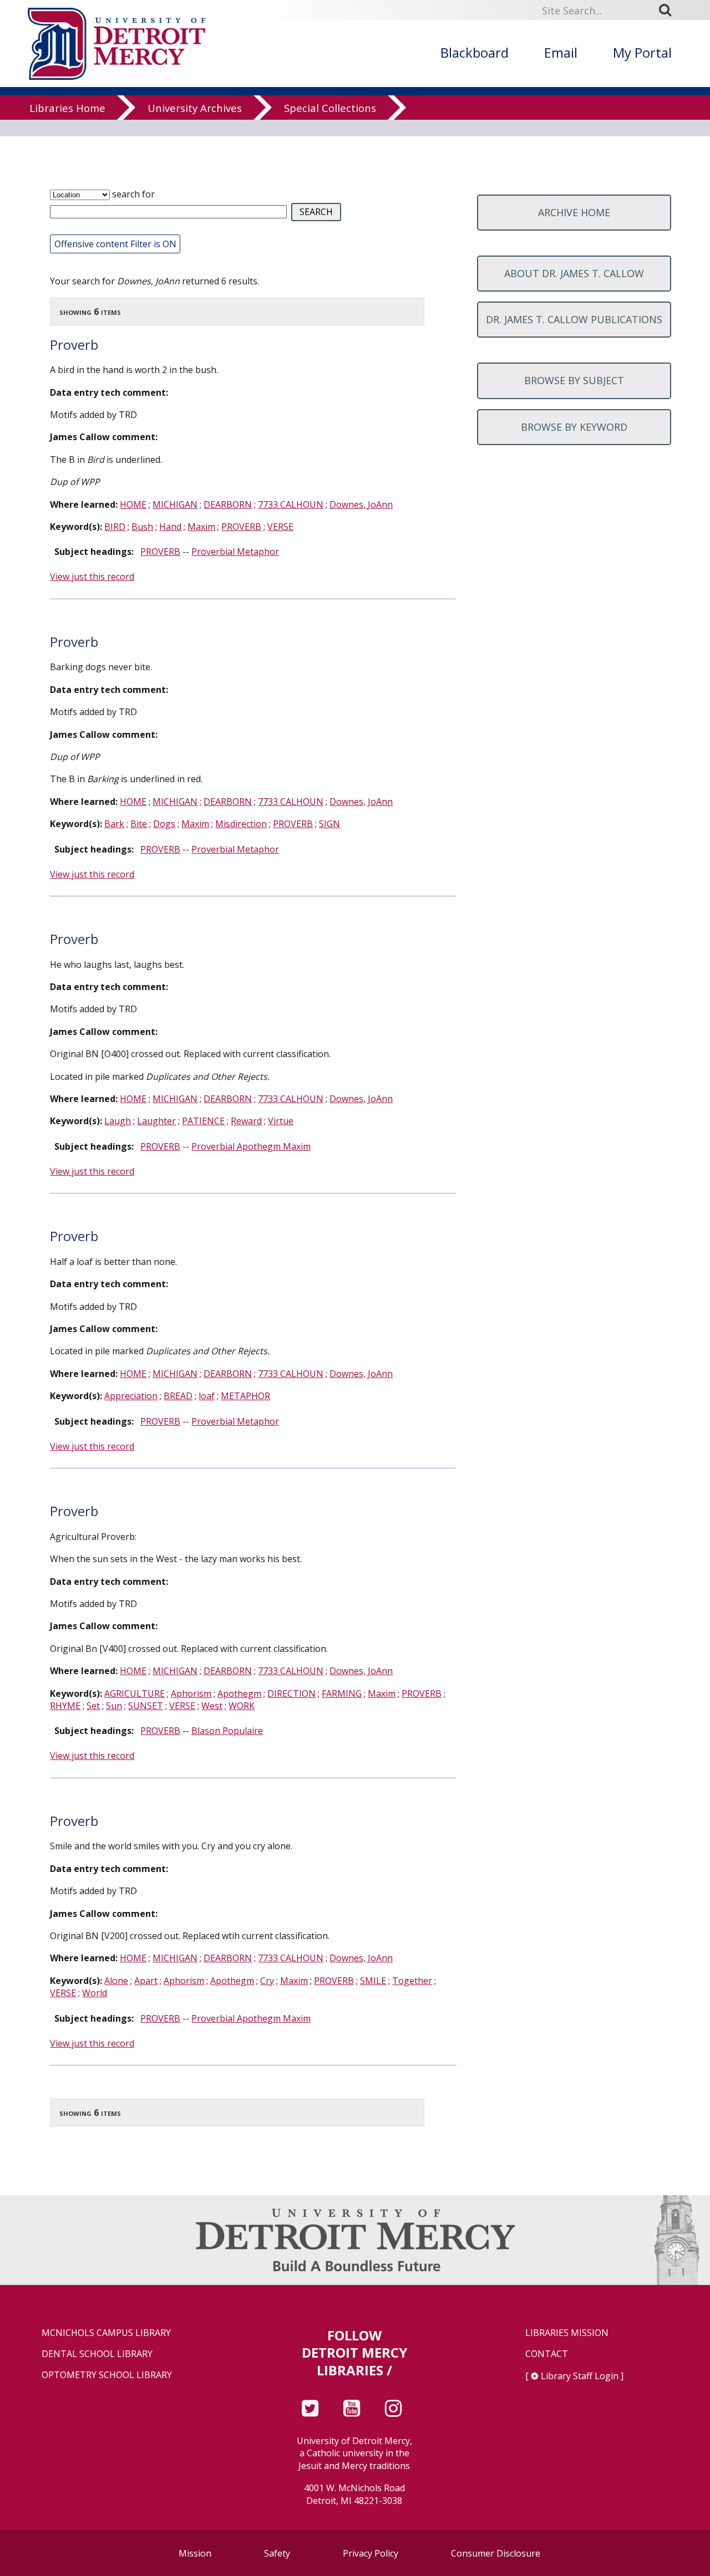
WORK (242, 1706)
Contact (547, 2354)
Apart (146, 1981)
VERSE (280, 527)
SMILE (373, 1981)
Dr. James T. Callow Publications (574, 319)
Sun (114, 1706)
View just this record (92, 577)
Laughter (156, 1121)
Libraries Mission (567, 2333)
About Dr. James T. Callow (574, 273)
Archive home (574, 212)
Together (412, 1981)
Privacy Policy (371, 2553)
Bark (114, 824)
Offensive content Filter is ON (115, 244)
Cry (267, 1981)
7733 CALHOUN (291, 504)
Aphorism (191, 1693)
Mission (195, 2553)
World (95, 1993)
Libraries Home (67, 108)
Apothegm (239, 1693)
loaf (207, 1396)
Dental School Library (97, 2354)
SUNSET (146, 1706)
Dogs (164, 824)
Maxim (201, 527)
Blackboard (475, 52)
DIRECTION (291, 1693)
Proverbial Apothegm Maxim (251, 1146)
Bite (139, 824)
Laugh (118, 1121)
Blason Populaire (227, 1731)
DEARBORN (228, 504)
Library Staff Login (580, 2376)
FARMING (342, 1693)
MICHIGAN (175, 504)
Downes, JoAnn (361, 504)
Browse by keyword (574, 427)
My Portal (642, 52)
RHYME (65, 1706)
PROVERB (241, 527)
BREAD (178, 1396)
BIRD (115, 527)
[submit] (669, 10)
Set (93, 1706)
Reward (246, 1121)
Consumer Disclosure (496, 2553)
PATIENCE (203, 1121)
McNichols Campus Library (106, 2333)
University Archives (195, 108)
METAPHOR (245, 1396)
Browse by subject (574, 380)
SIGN (329, 824)
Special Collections (330, 108)
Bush (142, 527)
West (212, 1706)
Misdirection (241, 824)
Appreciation (131, 1396)
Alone (116, 1981)
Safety (277, 2553)
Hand (170, 527)
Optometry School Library (107, 2375)
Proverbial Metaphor (235, 552)
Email (561, 52)
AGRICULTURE (135, 1693)
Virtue (281, 1121)
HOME (133, 504)
